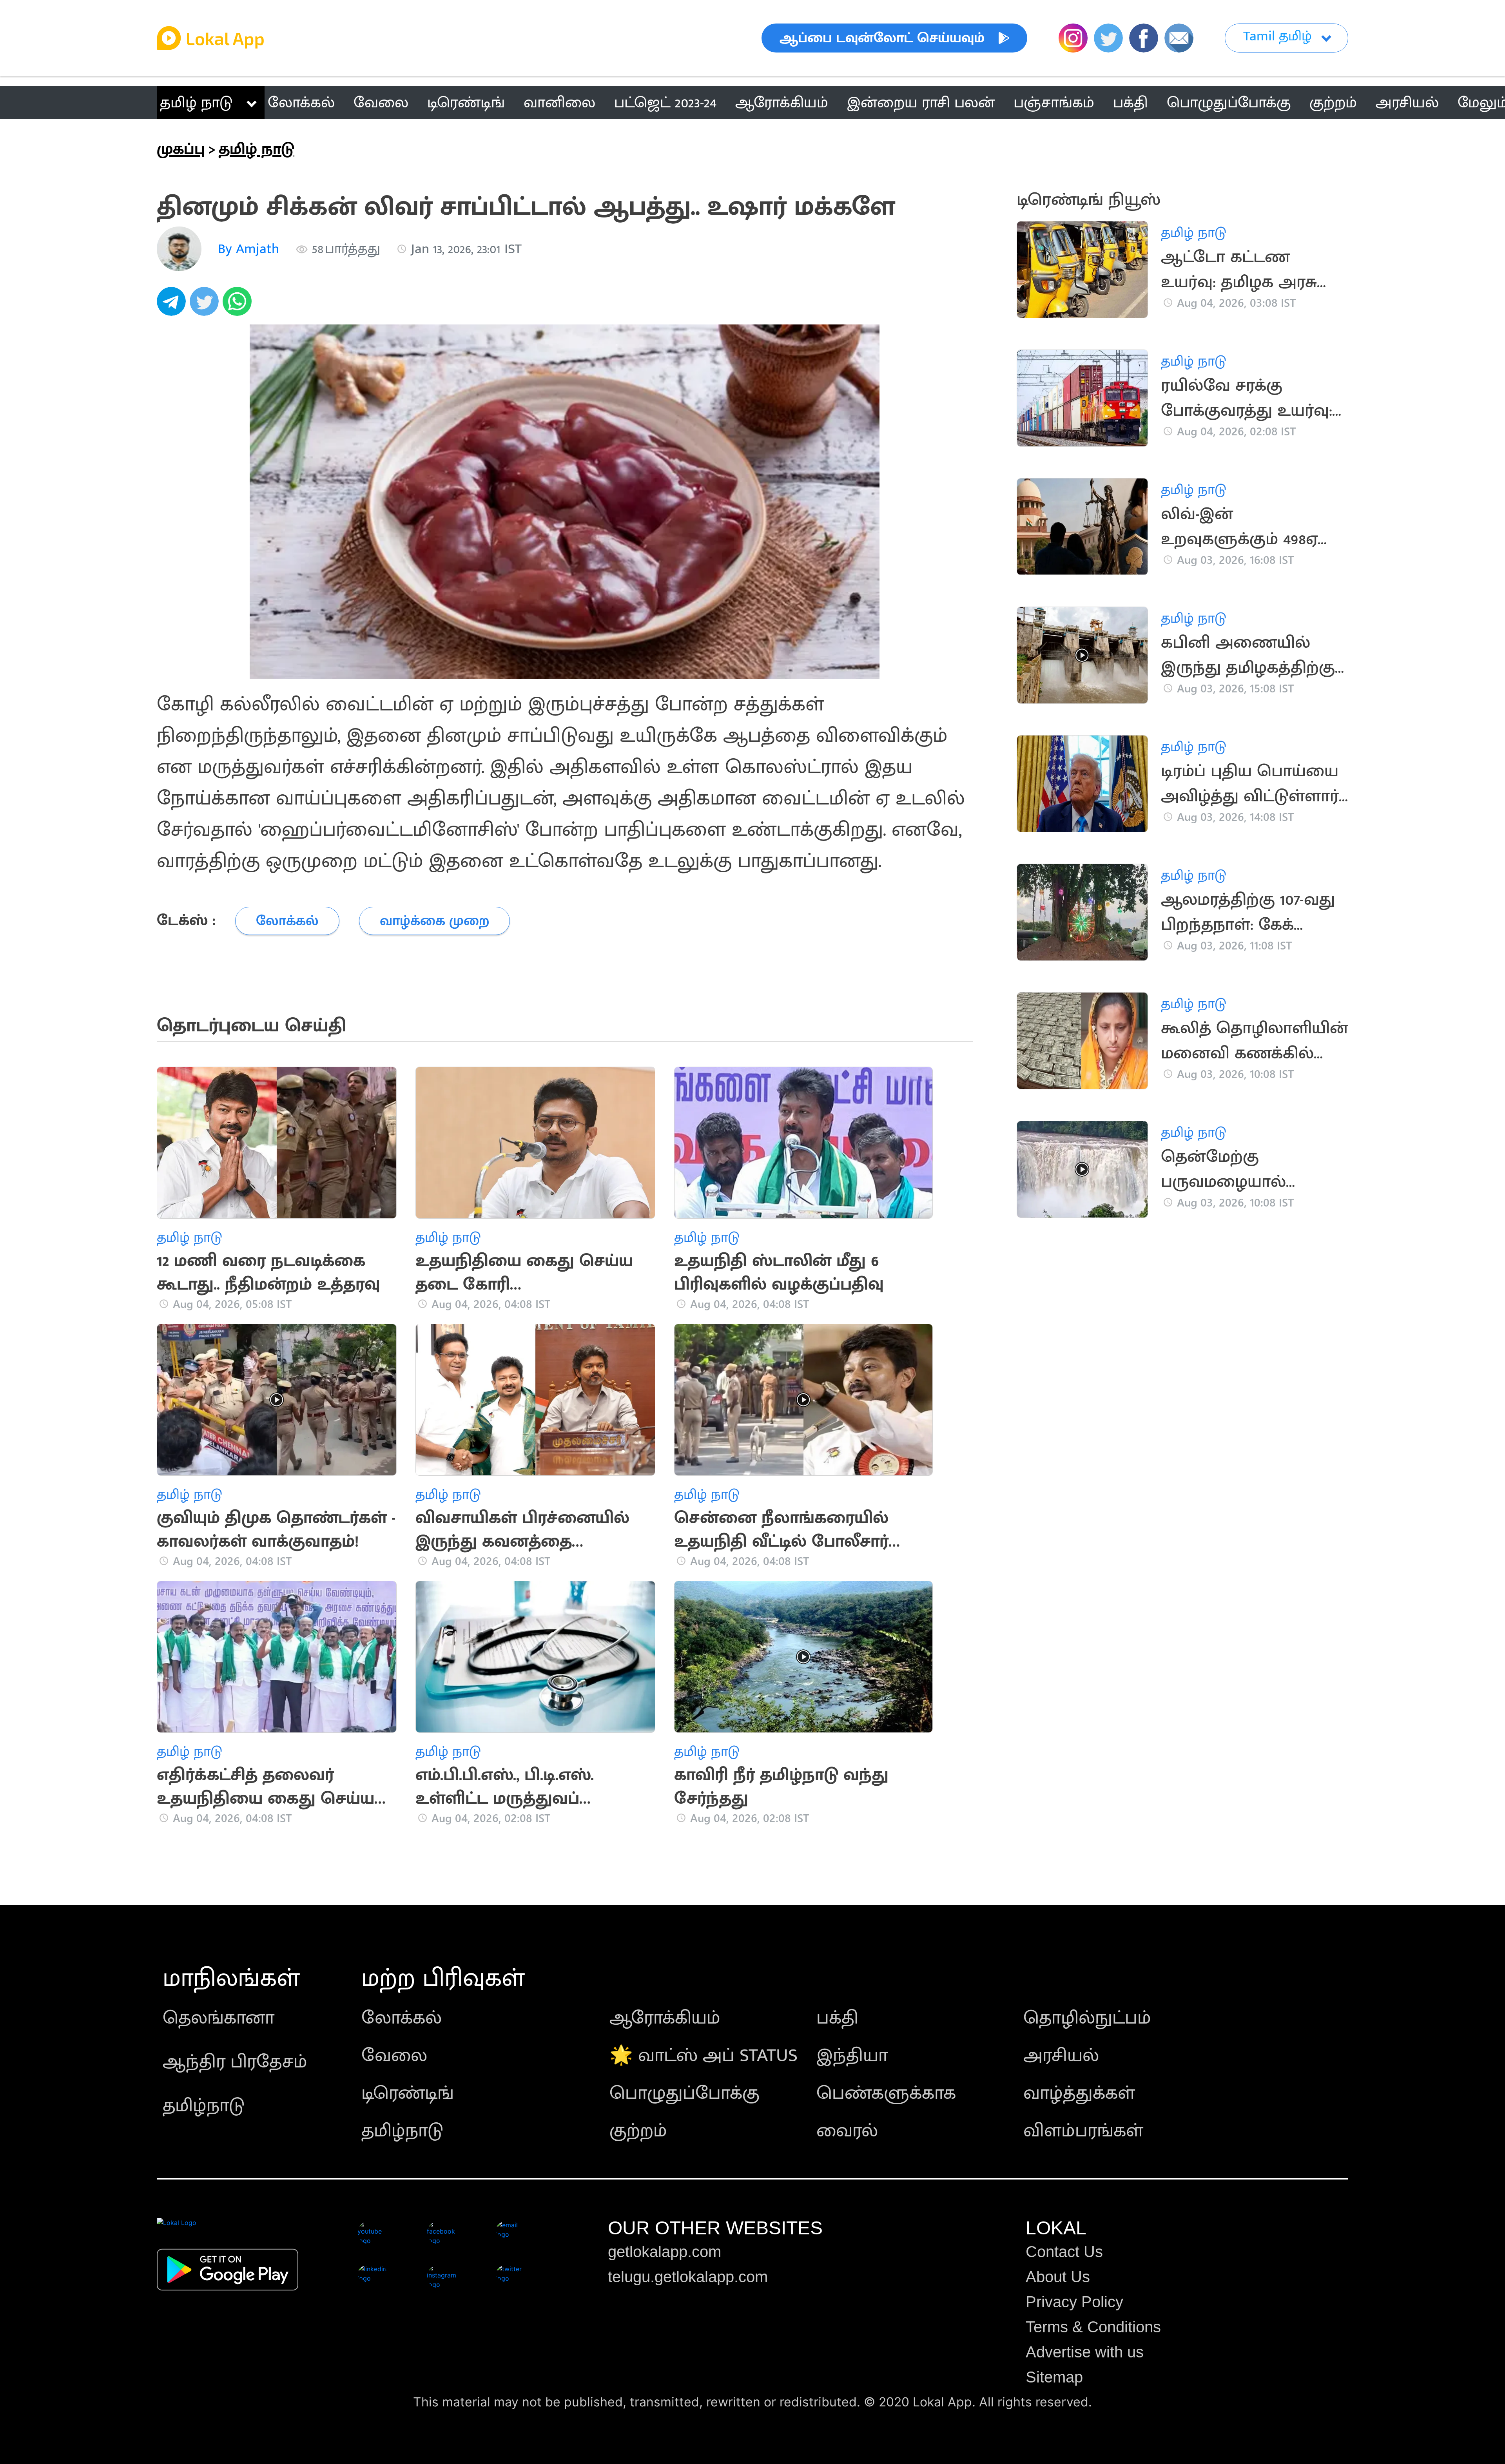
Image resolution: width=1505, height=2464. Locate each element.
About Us (1058, 2277)
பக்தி (837, 2018)
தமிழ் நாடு (196, 103)
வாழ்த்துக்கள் (1079, 2093)
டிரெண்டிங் (408, 2093)
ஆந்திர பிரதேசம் (235, 2062)
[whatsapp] (239, 306)
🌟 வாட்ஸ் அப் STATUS (704, 2056)
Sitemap (1054, 2377)
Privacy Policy (1074, 2302)
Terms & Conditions (1093, 2327)
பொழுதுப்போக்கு (685, 2093)
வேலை (394, 2056)
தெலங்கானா (218, 2018)
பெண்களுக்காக (886, 2093)
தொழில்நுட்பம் (1087, 2018)
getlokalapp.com (665, 2252)
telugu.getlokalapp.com (688, 2277)
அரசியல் (1061, 2056)
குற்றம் (638, 2131)
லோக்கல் (402, 2018)
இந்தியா (852, 2056)
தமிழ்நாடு (204, 2106)
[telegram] (173, 306)
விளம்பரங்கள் (1083, 2131)
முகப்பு (181, 149)
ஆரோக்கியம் (665, 2018)
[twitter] (206, 306)
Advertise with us (1085, 2352)
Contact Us (1064, 2252)
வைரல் (847, 2131)
